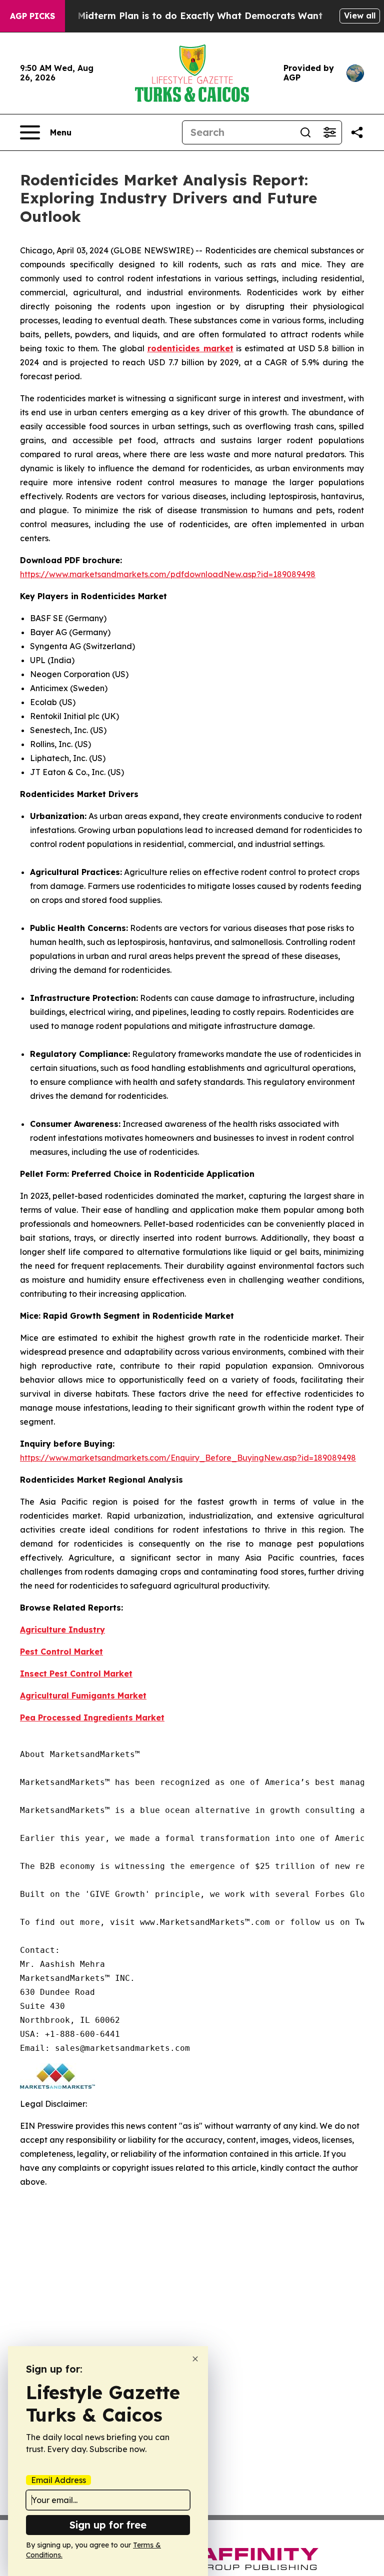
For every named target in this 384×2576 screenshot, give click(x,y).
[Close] (195, 2359)
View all (360, 15)
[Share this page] (357, 132)
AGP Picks (32, 16)
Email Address (58, 2480)
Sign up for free (108, 2525)
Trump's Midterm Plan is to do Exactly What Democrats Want (180, 16)
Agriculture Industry (62, 1630)
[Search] (305, 132)
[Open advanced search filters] (329, 132)
